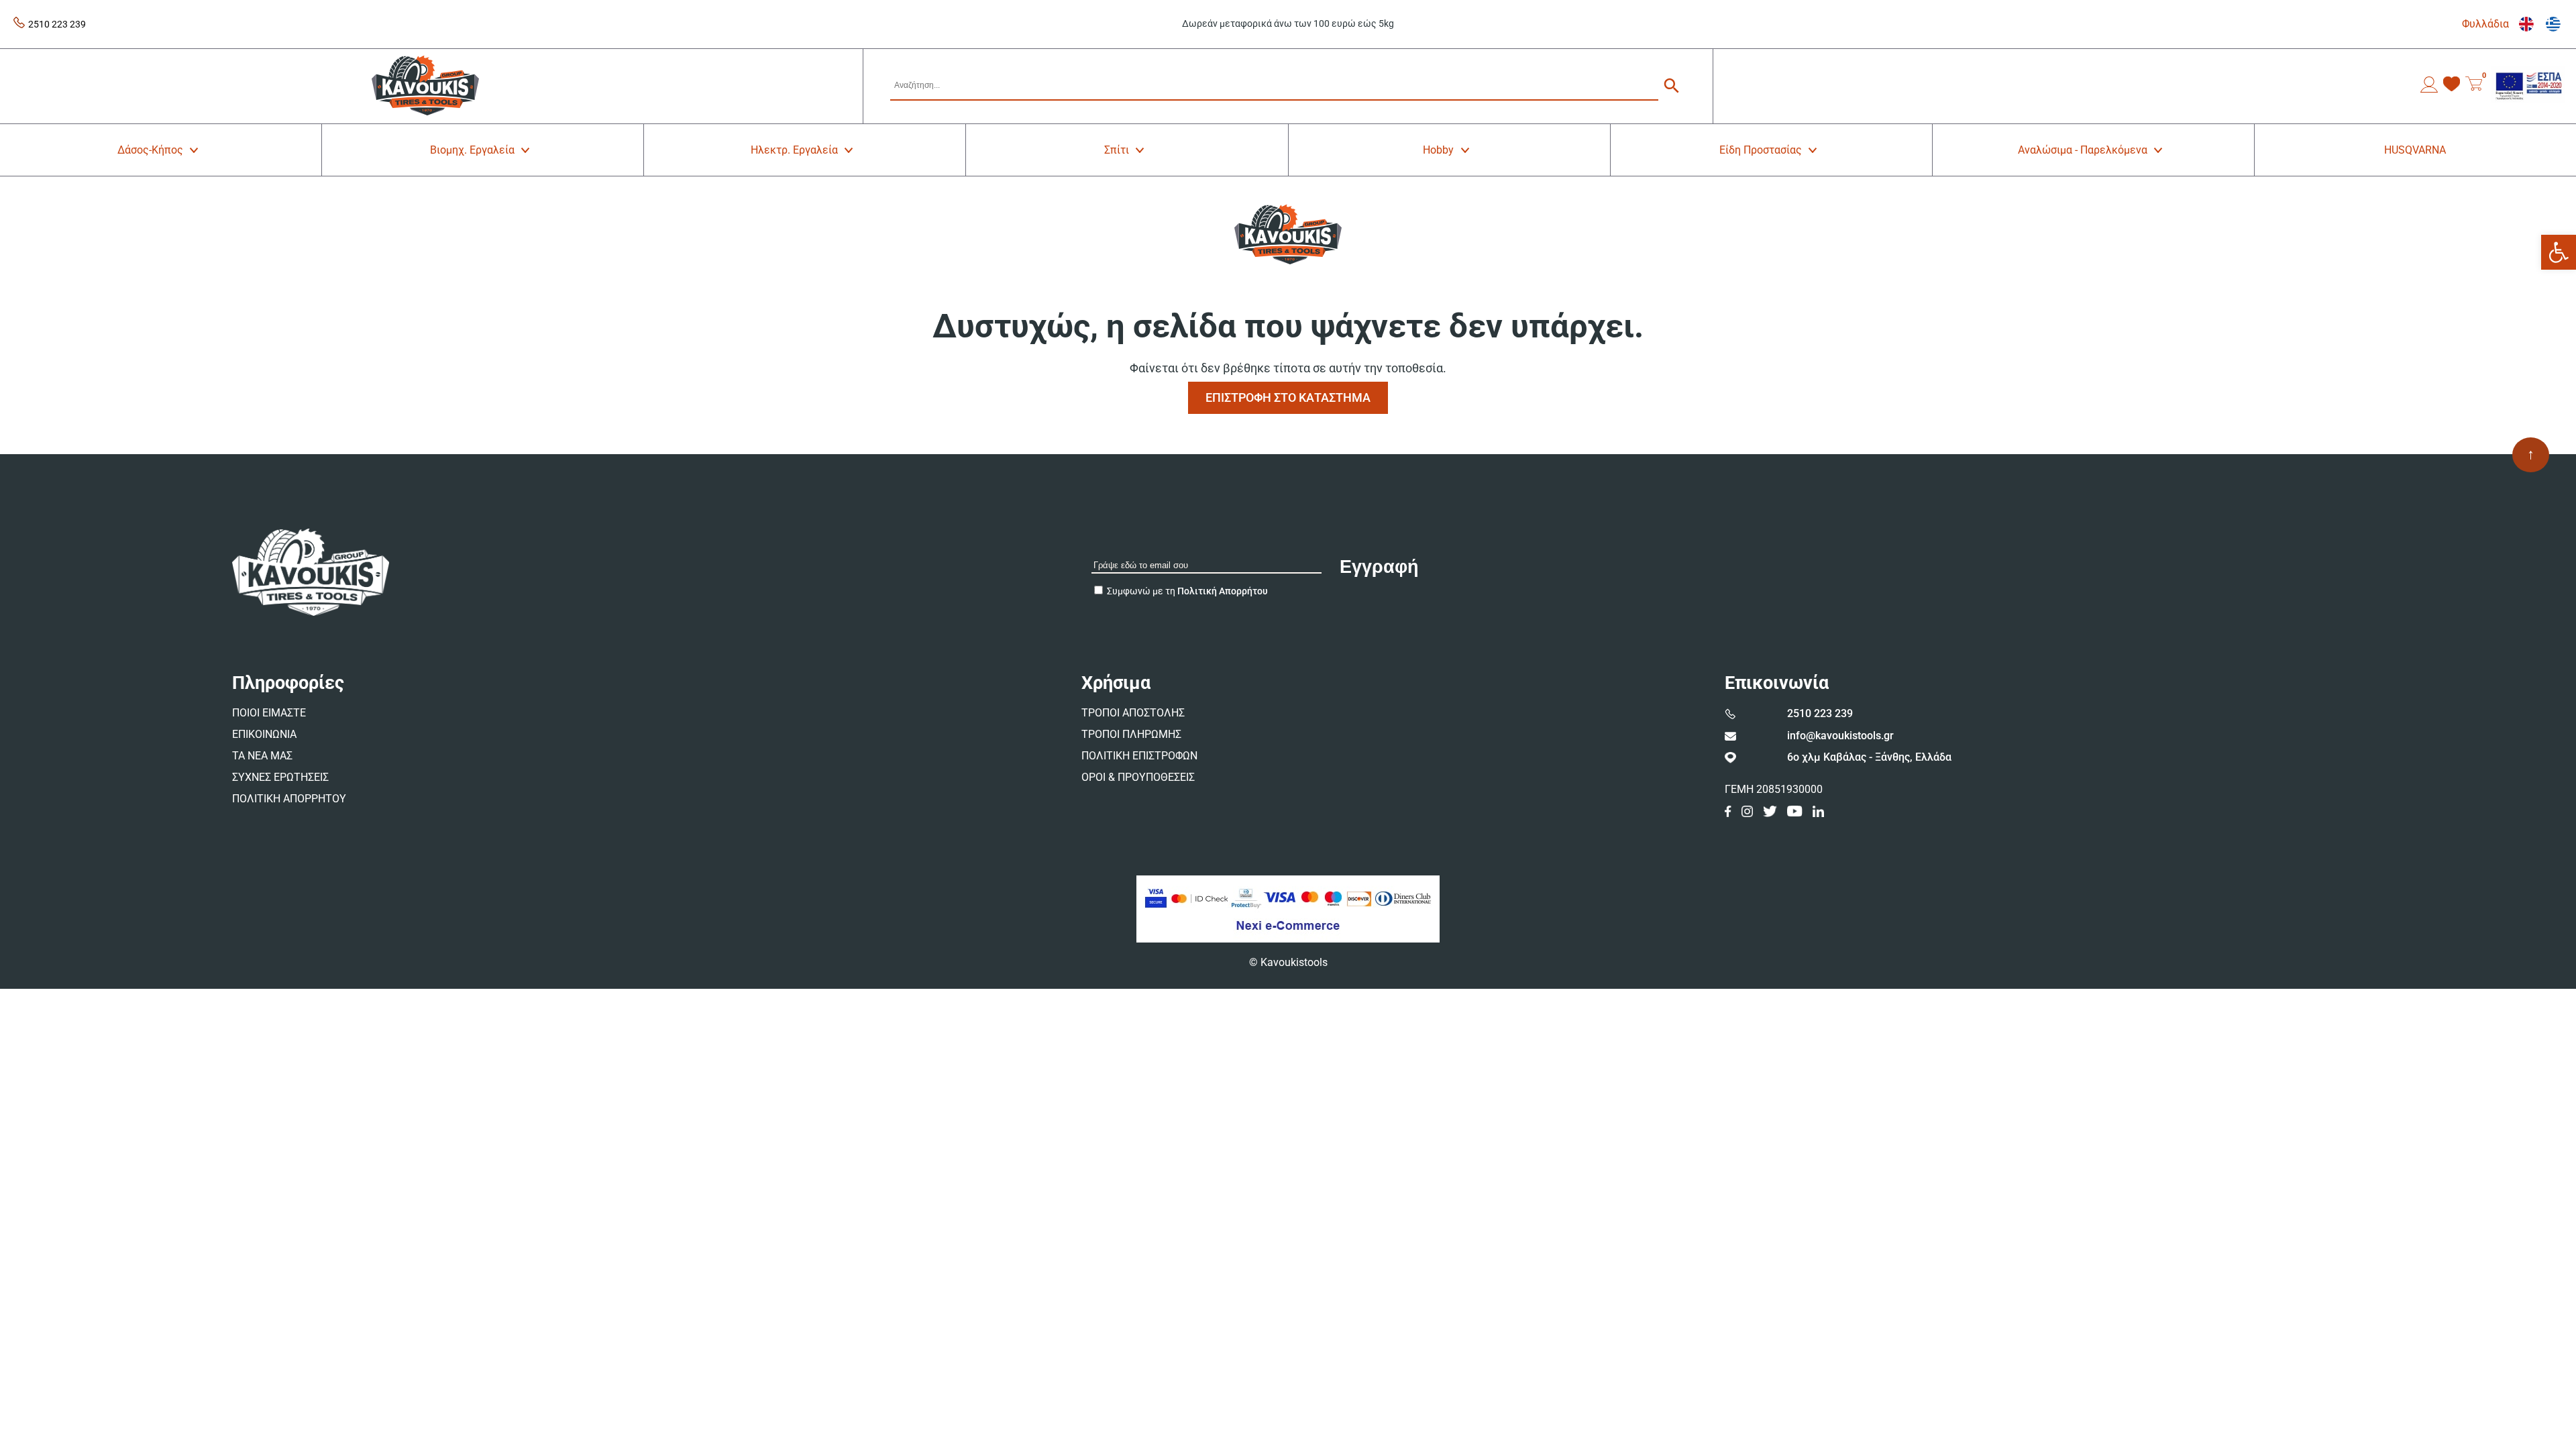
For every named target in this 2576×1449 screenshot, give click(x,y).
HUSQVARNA (2415, 150)
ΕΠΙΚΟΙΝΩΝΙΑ (264, 734)
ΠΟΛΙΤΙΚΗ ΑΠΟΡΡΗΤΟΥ (289, 799)
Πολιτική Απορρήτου (1223, 591)
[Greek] (2549, 24)
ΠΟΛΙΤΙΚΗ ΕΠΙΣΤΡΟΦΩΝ (1139, 756)
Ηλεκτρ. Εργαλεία (794, 150)
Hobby (1438, 150)
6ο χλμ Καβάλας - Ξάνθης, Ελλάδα (1869, 757)
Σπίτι (1117, 150)
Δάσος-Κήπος (150, 150)
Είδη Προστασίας (1761, 150)
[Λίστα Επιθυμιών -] (2452, 86)
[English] (2522, 24)
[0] (2474, 86)
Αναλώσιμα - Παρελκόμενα (2083, 150)
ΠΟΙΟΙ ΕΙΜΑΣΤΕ (269, 713)
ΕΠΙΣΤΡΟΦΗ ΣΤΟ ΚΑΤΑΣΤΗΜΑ (1288, 397)
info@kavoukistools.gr (1840, 736)
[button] (2559, 252)
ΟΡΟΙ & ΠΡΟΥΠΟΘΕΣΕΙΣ (1138, 777)
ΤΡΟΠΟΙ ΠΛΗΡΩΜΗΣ (1131, 734)
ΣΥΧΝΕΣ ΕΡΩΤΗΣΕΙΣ (280, 777)
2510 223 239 (57, 24)
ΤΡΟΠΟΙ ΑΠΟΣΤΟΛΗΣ (1133, 713)
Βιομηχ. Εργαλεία (472, 150)
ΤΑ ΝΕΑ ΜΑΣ (262, 756)
